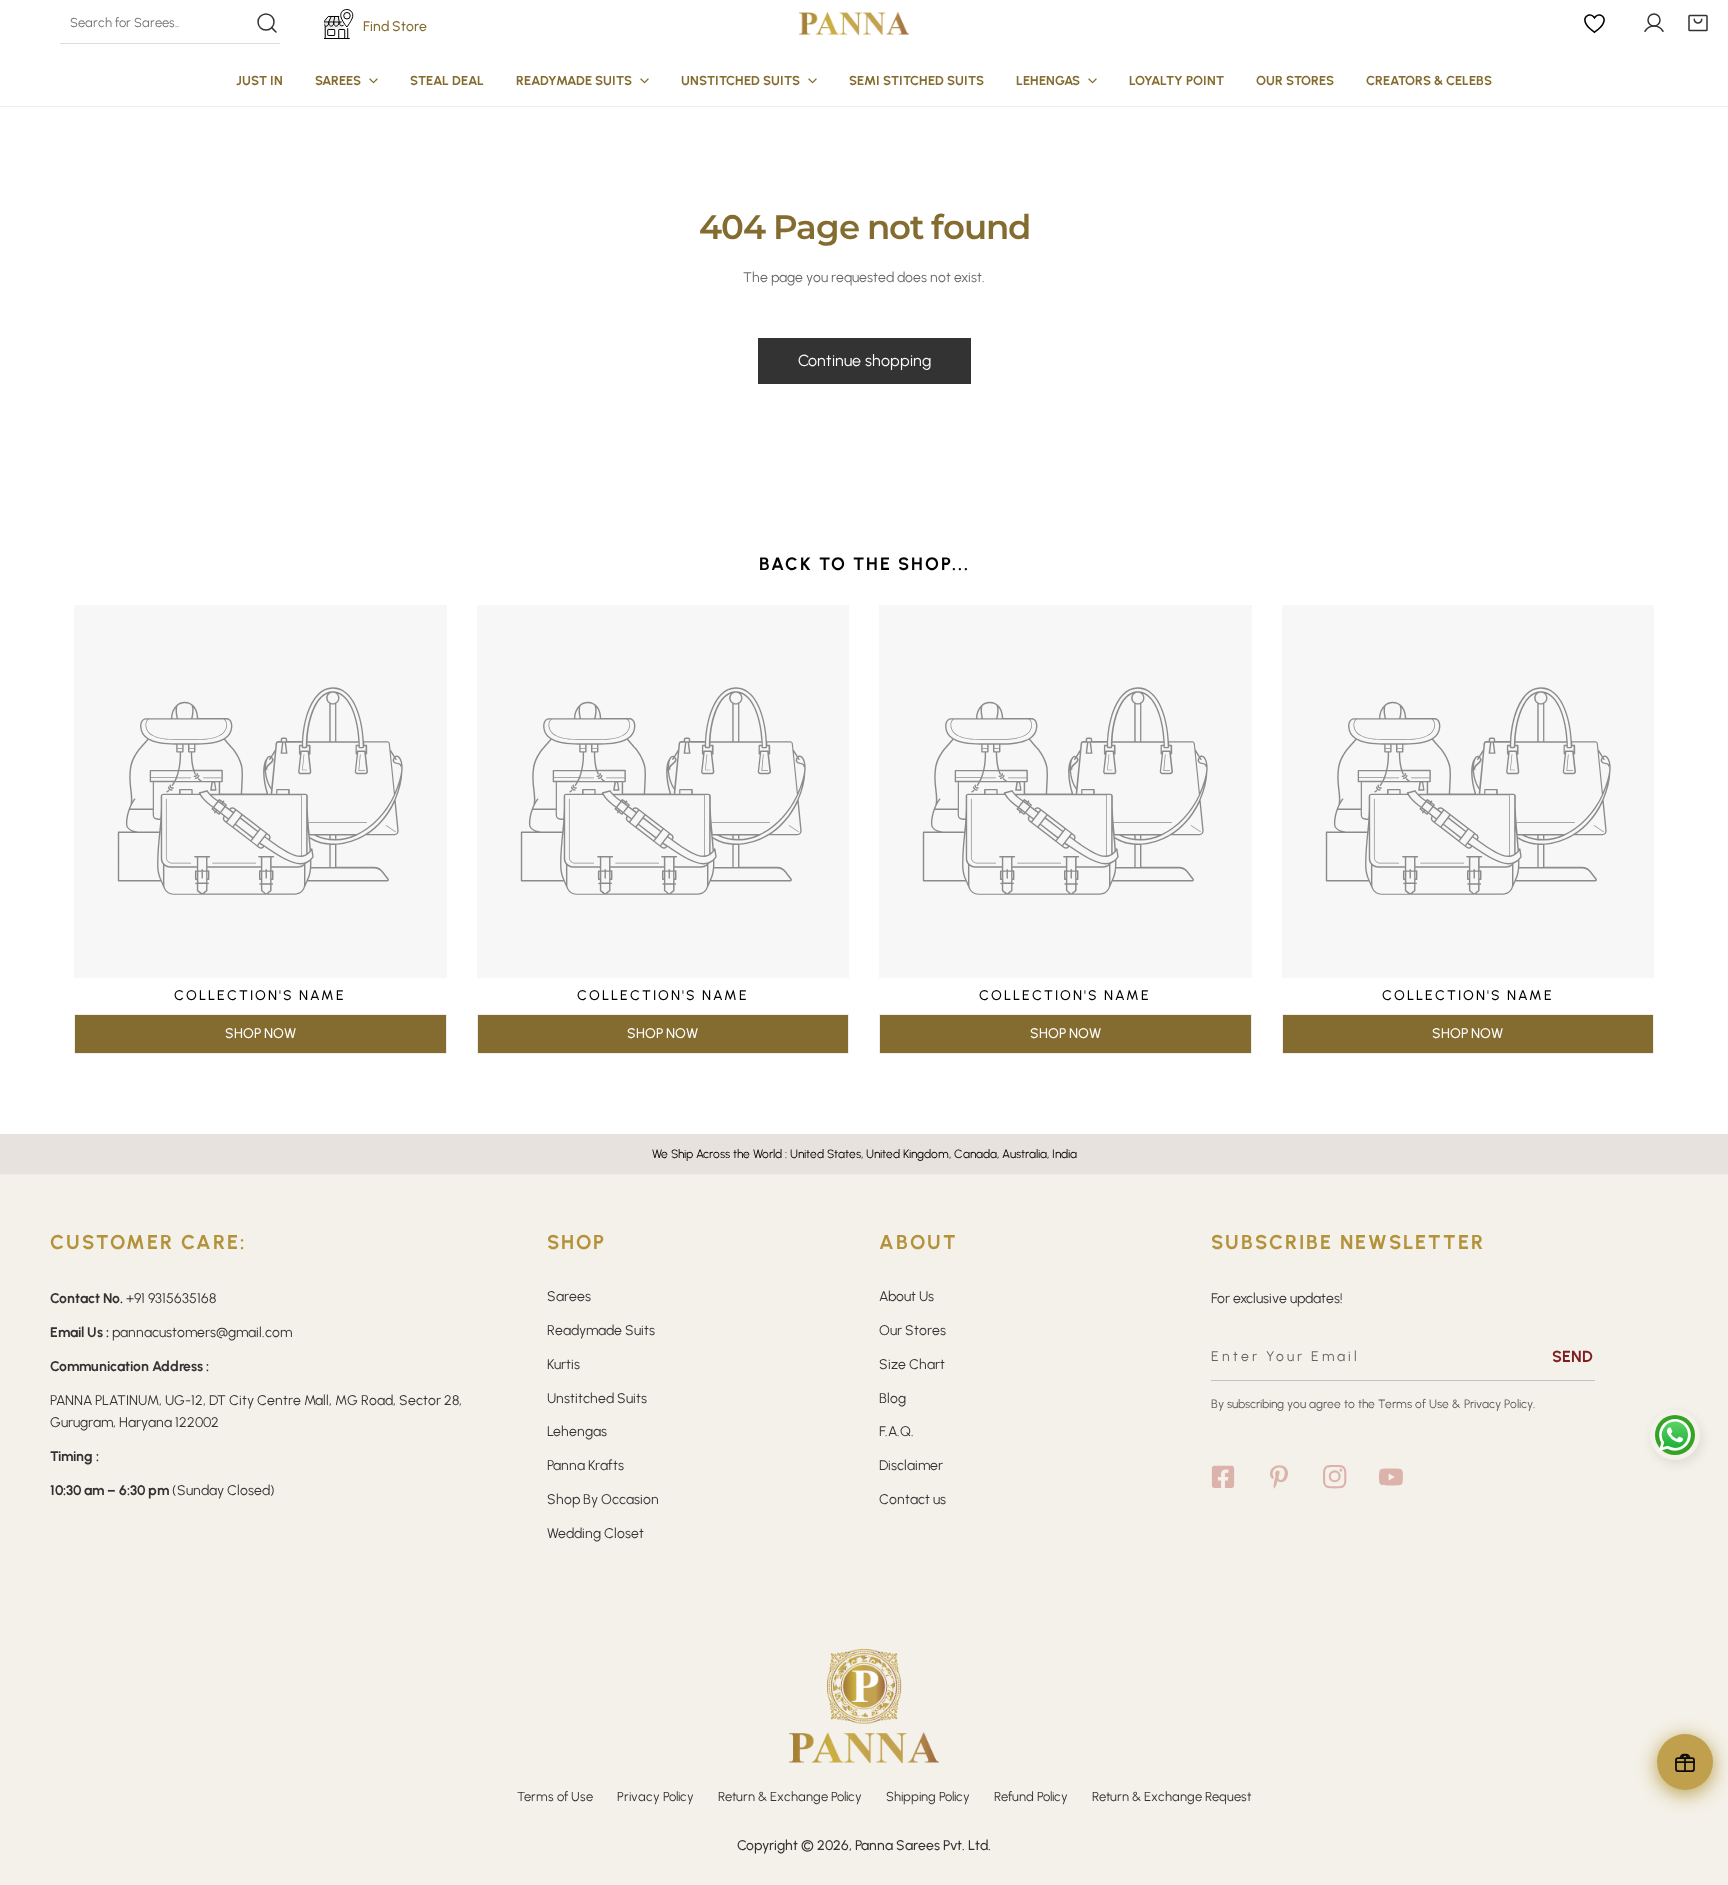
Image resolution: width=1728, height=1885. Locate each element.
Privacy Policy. (1499, 1404)
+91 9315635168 (171, 1298)
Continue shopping (864, 360)
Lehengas (577, 1431)
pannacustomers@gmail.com (202, 1332)
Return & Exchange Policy (790, 1796)
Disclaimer (911, 1465)
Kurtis (563, 1364)
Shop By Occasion (603, 1499)
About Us (906, 1296)
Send (1572, 1356)
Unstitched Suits (597, 1398)
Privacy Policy (655, 1796)
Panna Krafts (585, 1465)
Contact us (912, 1499)
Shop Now (260, 1033)
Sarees (569, 1296)
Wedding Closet (595, 1533)
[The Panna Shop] (854, 23)
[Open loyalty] (1685, 1762)
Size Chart (912, 1364)
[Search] (169, 23)
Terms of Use (1413, 1404)
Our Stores (912, 1330)
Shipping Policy (928, 1796)
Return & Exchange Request (1171, 1796)
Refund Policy (1031, 1796)
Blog (892, 1398)
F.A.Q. (896, 1431)
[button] (1698, 23)
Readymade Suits (601, 1330)
